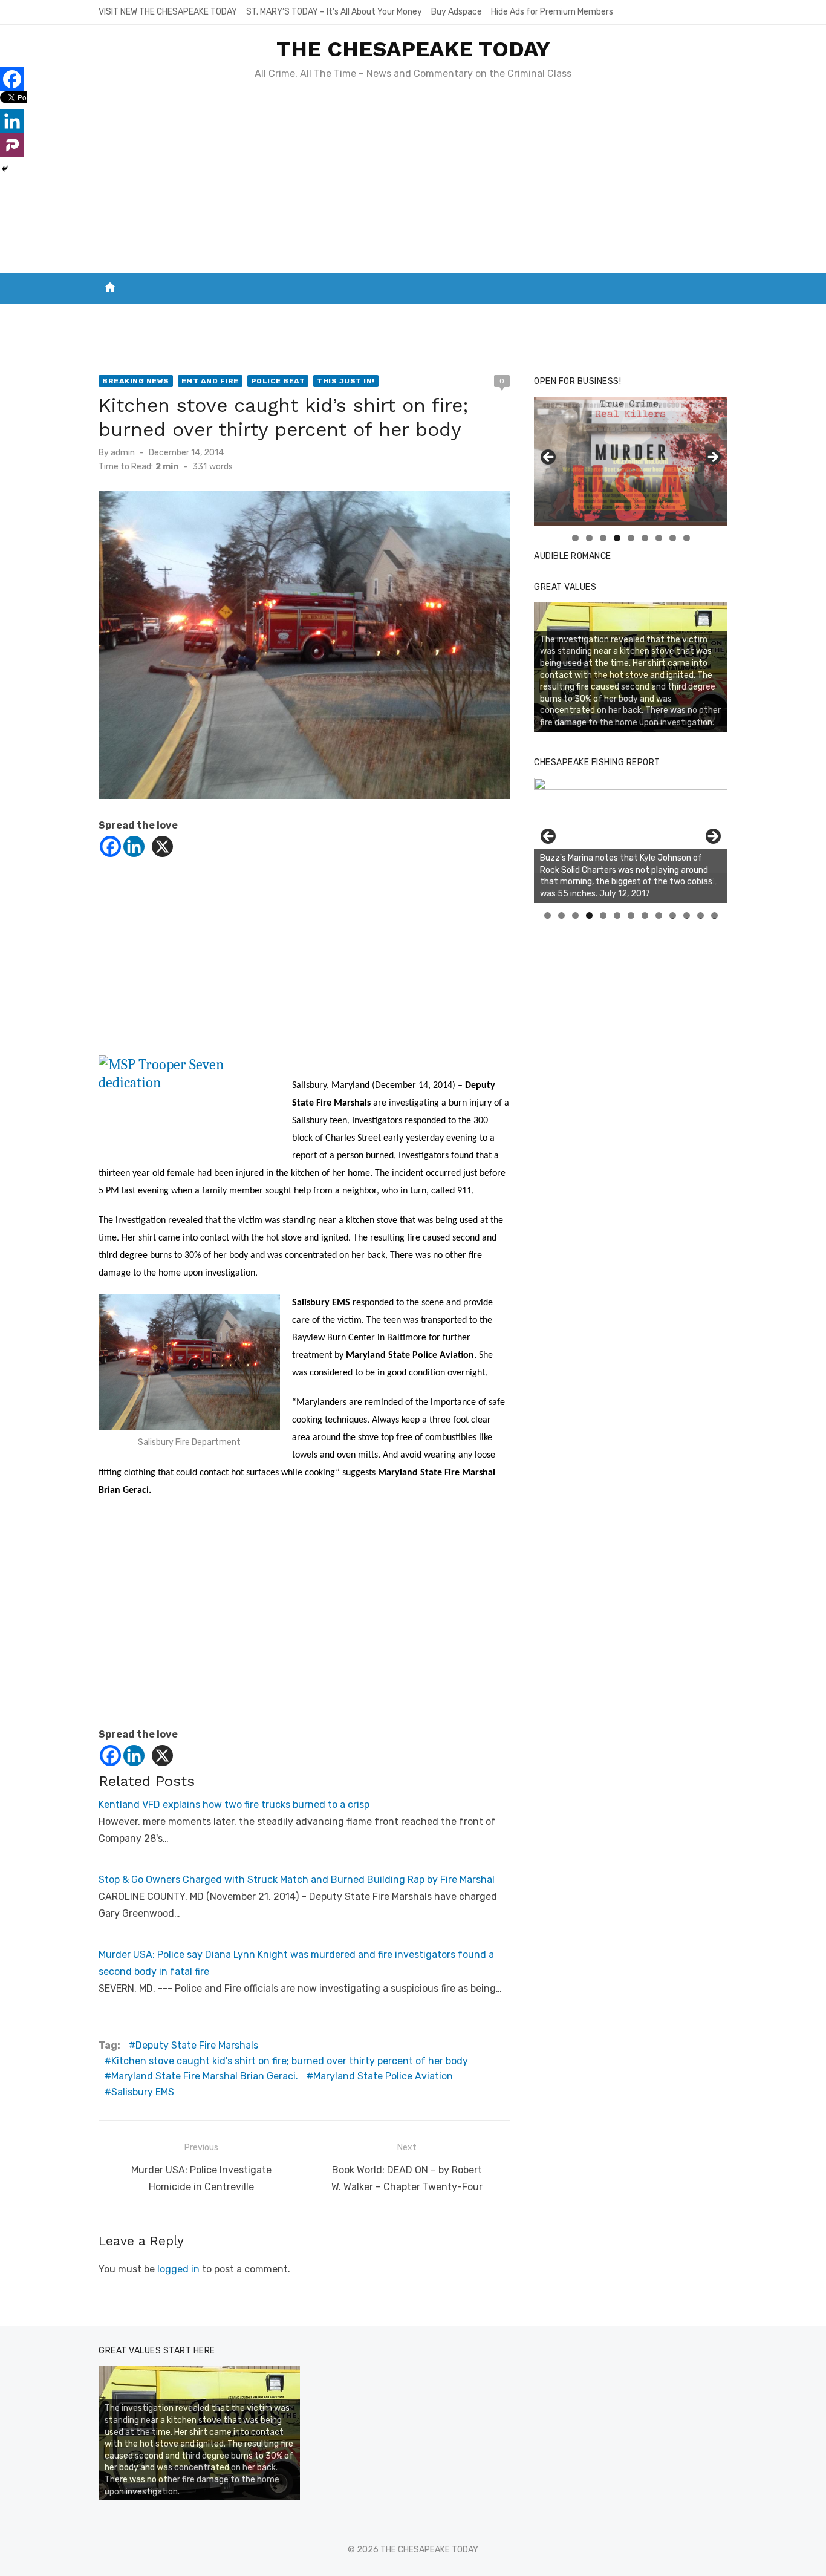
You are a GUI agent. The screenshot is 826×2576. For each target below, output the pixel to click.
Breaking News (136, 381)
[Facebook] (110, 846)
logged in (178, 2269)
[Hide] (5, 169)
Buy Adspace (457, 12)
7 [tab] (659, 538)
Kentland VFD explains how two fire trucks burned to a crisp (234, 1805)
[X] (162, 846)
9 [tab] (687, 538)
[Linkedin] (134, 846)
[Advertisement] (413, 183)
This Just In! (346, 381)
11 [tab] (687, 915)
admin (123, 453)
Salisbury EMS (143, 2092)
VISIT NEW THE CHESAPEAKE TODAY (168, 12)
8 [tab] (673, 538)
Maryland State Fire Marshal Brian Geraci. (205, 2076)
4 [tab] (617, 538)
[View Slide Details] (631, 840)
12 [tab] (701, 915)
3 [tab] (603, 538)
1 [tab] (575, 538)
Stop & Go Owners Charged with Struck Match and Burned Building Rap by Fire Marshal (297, 1880)
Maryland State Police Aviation (383, 2076)
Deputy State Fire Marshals (197, 2045)
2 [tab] (589, 538)
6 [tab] (645, 538)
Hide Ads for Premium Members (552, 12)
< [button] (549, 458)
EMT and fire (210, 381)
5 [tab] (631, 538)
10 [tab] (673, 915)
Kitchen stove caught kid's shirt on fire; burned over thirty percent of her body (290, 2061)
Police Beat (278, 381)
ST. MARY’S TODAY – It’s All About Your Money (334, 12)
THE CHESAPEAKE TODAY (413, 49)
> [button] (712, 458)
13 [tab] (715, 915)
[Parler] (12, 145)
